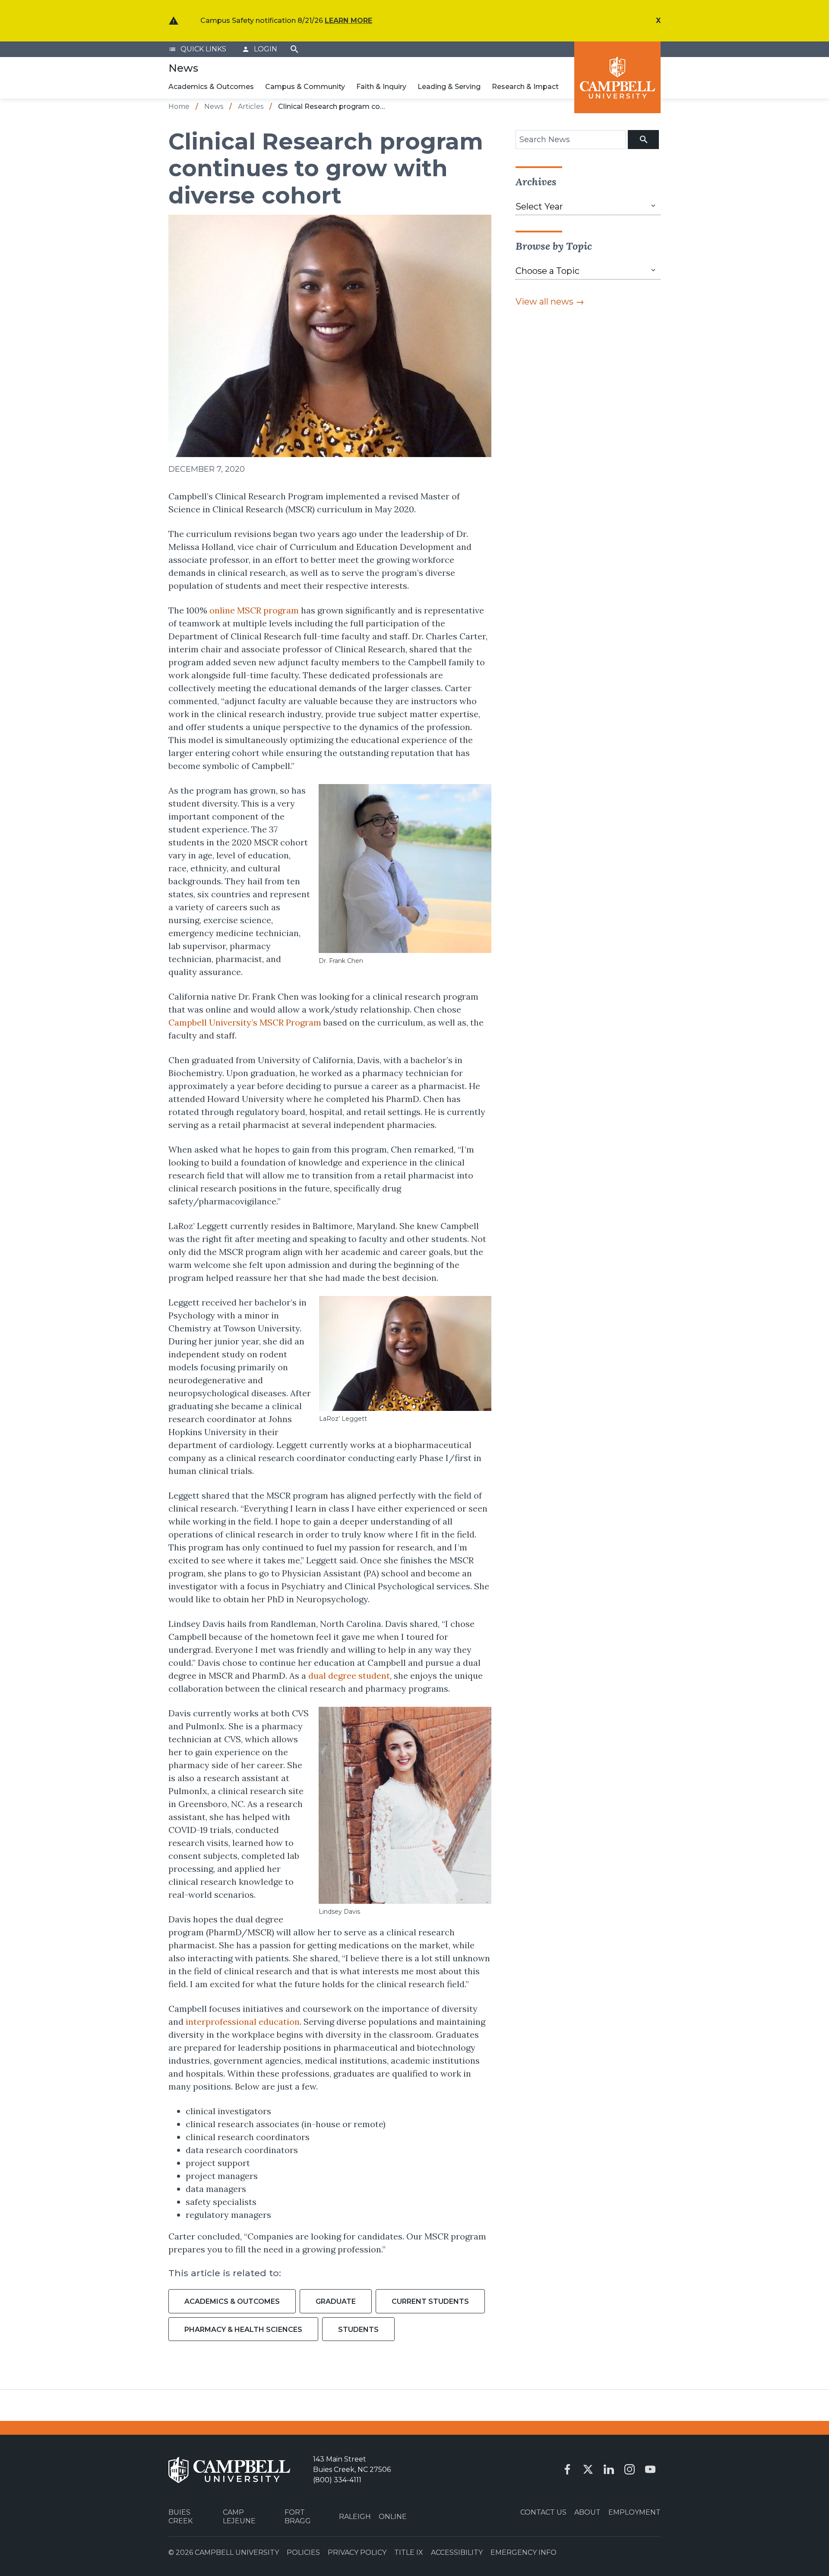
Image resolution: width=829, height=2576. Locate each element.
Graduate (336, 2301)
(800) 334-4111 (337, 2480)
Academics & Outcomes (211, 87)
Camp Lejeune (239, 2516)
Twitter (588, 2469)
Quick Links (197, 49)
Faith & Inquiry (381, 87)
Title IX (409, 2552)
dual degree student (349, 1676)
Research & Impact (525, 87)
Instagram (630, 2469)
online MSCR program (254, 610)
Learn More (348, 21)
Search (294, 49)
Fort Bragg (298, 2516)
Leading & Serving (449, 87)
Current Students (430, 2301)
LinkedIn (609, 2469)
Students (358, 2330)
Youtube (650, 2469)
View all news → (550, 302)
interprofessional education (243, 2022)
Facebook (567, 2469)
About (587, 2512)
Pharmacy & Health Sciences (243, 2330)
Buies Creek (180, 2516)
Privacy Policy (357, 2552)
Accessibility (457, 2552)
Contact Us (543, 2512)
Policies (303, 2552)
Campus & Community (305, 87)
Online (393, 2517)
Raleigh (355, 2517)
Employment (634, 2512)
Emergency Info (524, 2552)
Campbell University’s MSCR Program (245, 1022)
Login (259, 49)
